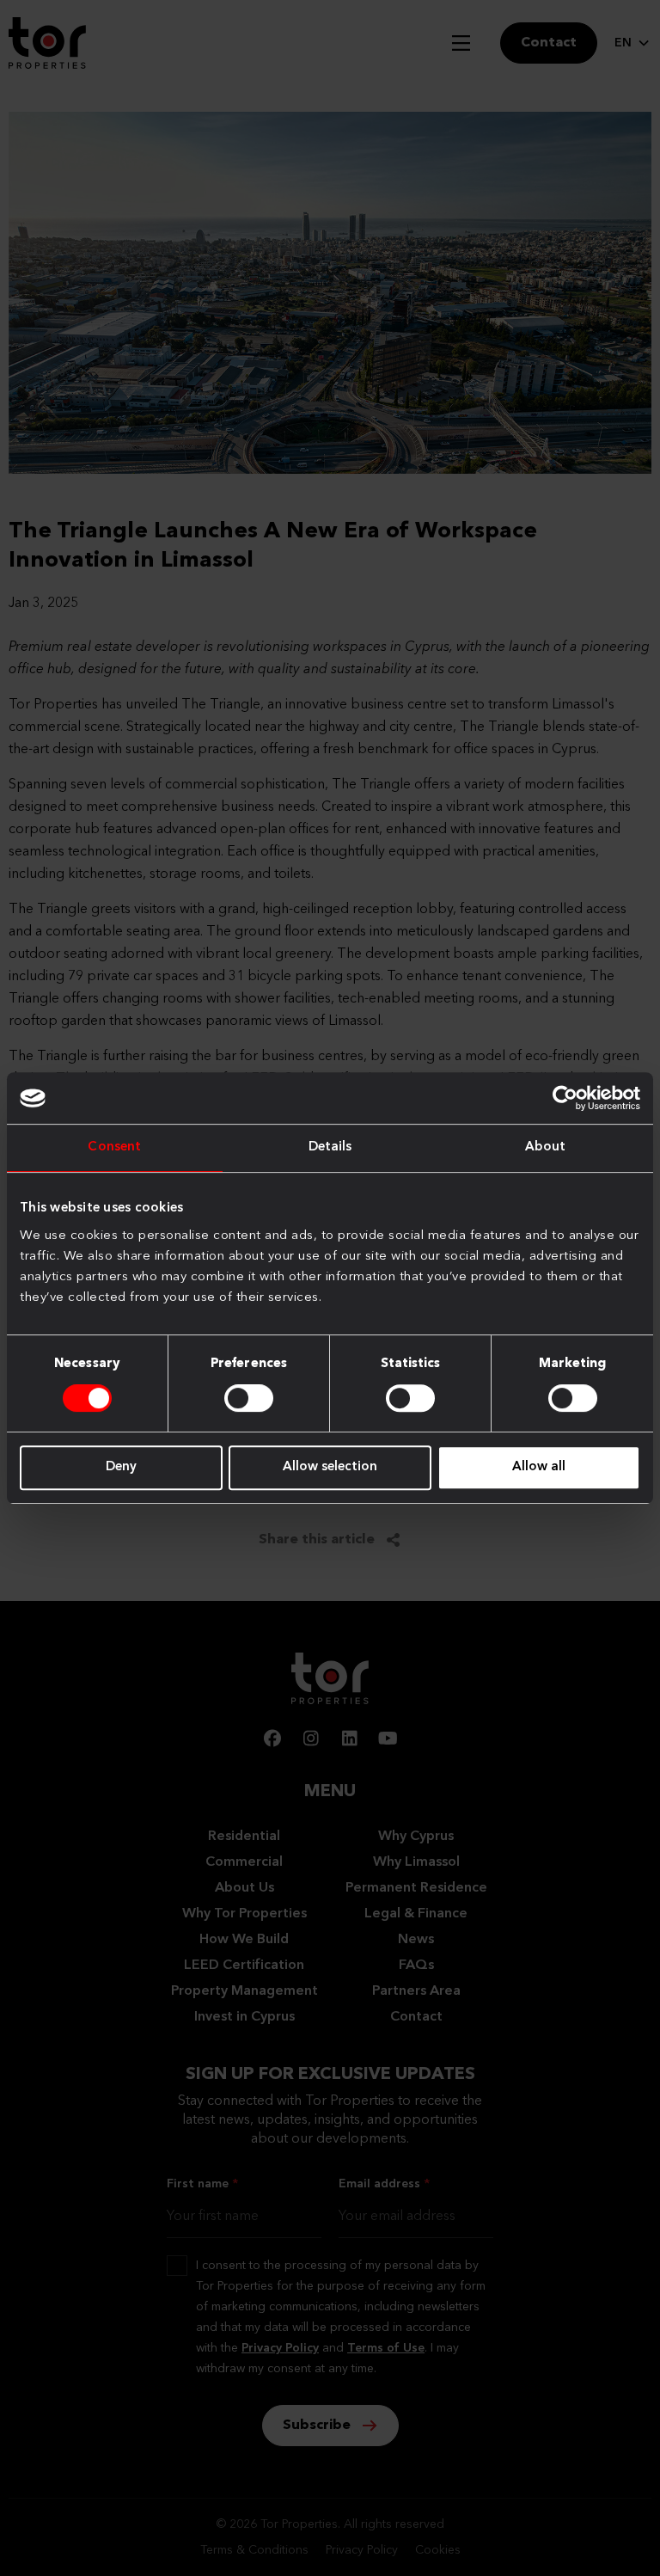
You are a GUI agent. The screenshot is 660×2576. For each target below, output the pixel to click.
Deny (121, 1467)
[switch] (249, 1398)
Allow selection (330, 1467)
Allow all (539, 1467)
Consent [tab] (114, 1147)
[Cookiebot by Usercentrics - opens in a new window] (565, 1098)
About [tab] (546, 1147)
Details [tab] (330, 1147)
